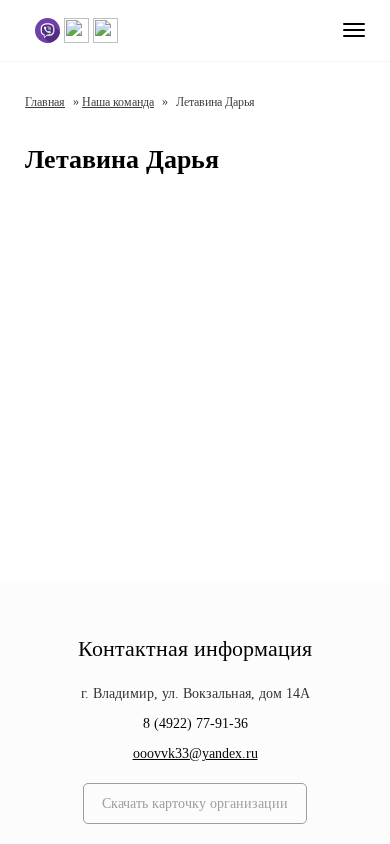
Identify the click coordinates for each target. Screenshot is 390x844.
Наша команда (118, 102)
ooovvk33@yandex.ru (195, 753)
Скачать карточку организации (195, 803)
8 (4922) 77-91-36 (195, 723)
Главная (45, 102)
